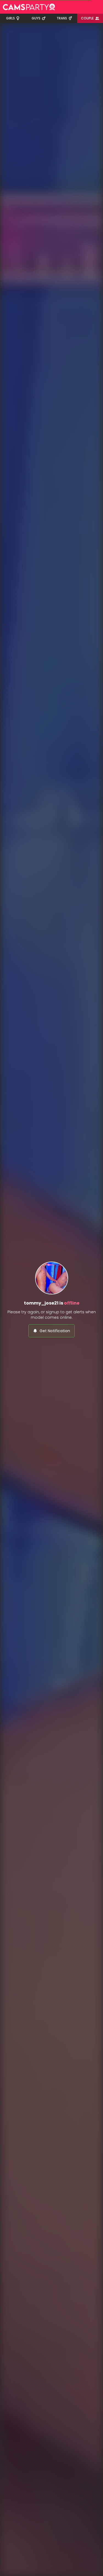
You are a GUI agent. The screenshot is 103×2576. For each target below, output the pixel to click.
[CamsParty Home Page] (29, 7)
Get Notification (55, 1331)
